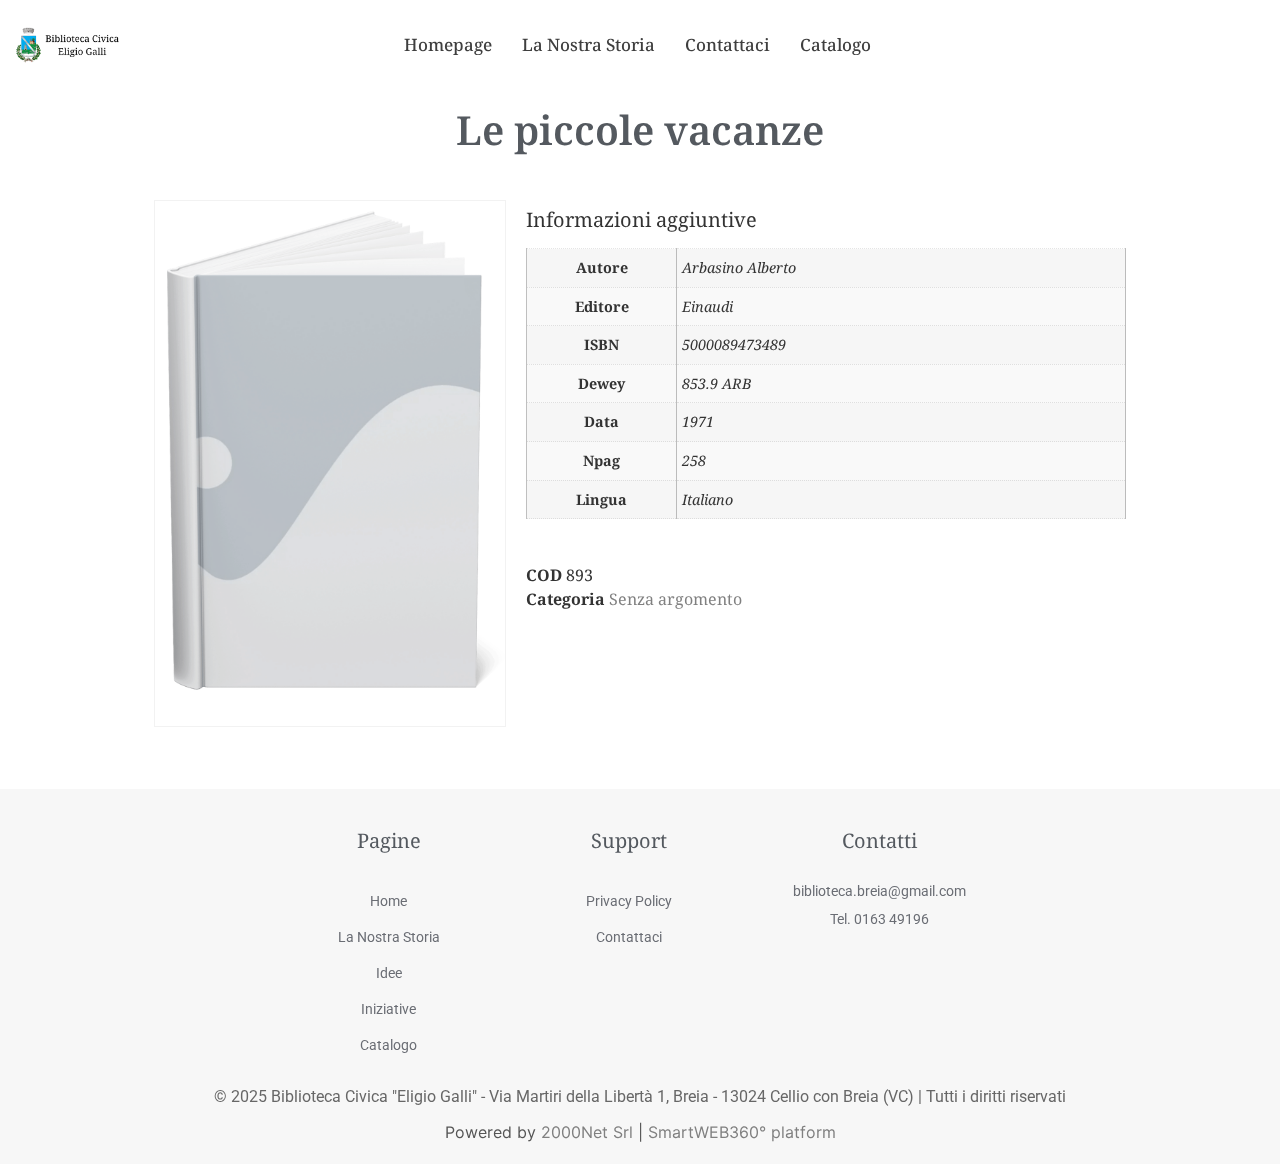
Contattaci (727, 44)
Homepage (448, 44)
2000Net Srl (587, 1132)
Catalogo (835, 44)
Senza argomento (675, 599)
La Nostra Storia (588, 44)
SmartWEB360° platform (742, 1132)
